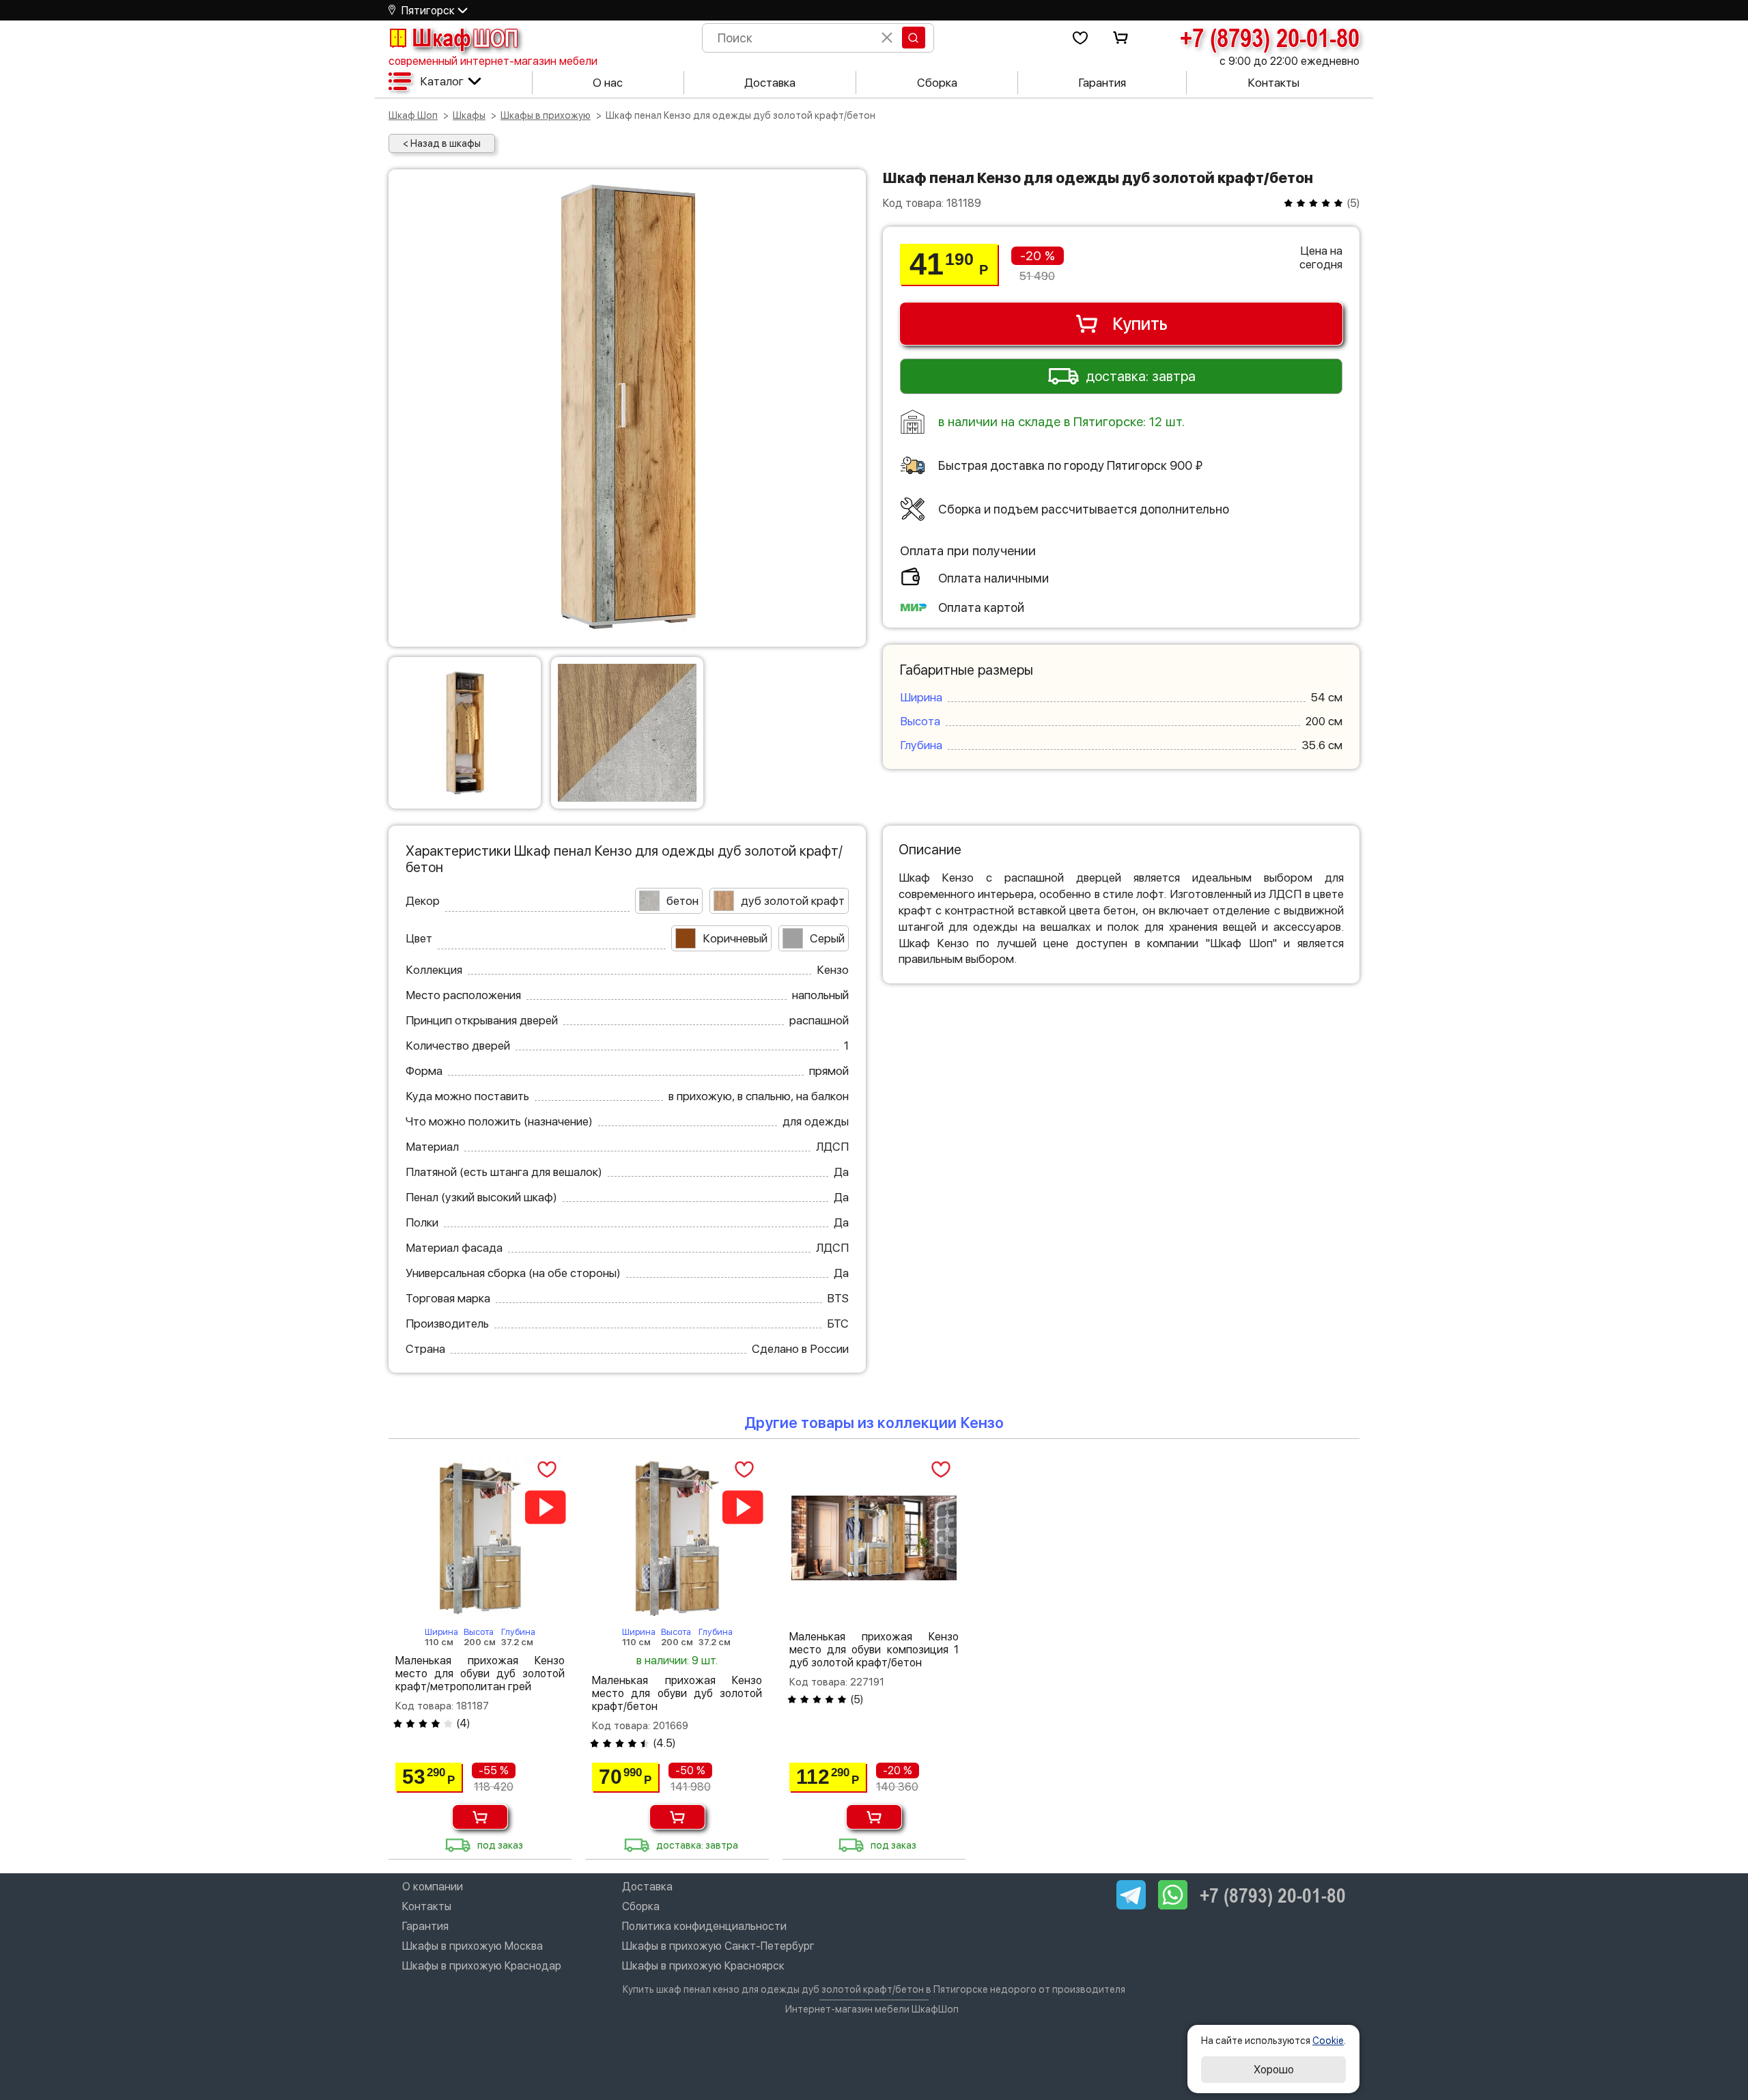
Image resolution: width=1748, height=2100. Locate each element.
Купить (1140, 324)
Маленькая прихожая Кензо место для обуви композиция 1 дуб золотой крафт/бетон (874, 1650)
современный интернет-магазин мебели (493, 61)
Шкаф (465, 38)
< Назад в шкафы (442, 143)
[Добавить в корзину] (480, 1817)
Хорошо (1274, 2070)
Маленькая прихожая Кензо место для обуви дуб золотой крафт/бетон (677, 1693)
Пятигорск (428, 11)
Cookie (1328, 2041)
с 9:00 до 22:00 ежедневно (1289, 61)
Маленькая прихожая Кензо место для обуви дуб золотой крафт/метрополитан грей (480, 1674)
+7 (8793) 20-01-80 (1270, 38)
